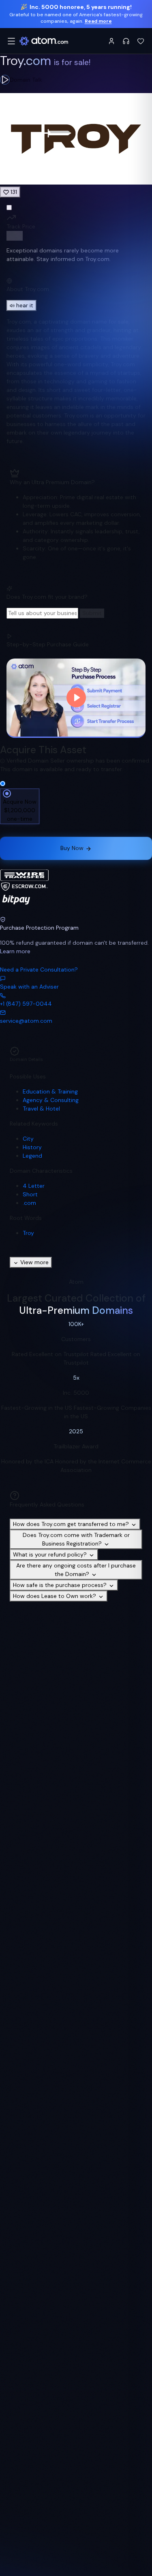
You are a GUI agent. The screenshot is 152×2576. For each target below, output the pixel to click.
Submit (92, 613)
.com (29, 1203)
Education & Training (50, 1091)
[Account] (111, 41)
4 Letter (34, 1186)
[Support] (126, 41)
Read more (98, 21)
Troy (28, 1233)
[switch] (15, 236)
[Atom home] (44, 41)
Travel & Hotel (41, 1109)
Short (30, 1194)
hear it (25, 305)
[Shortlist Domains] (141, 41)
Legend (32, 1156)
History (32, 1147)
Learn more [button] (15, 951)
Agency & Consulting (51, 1100)
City (28, 1139)
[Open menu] (11, 41)
